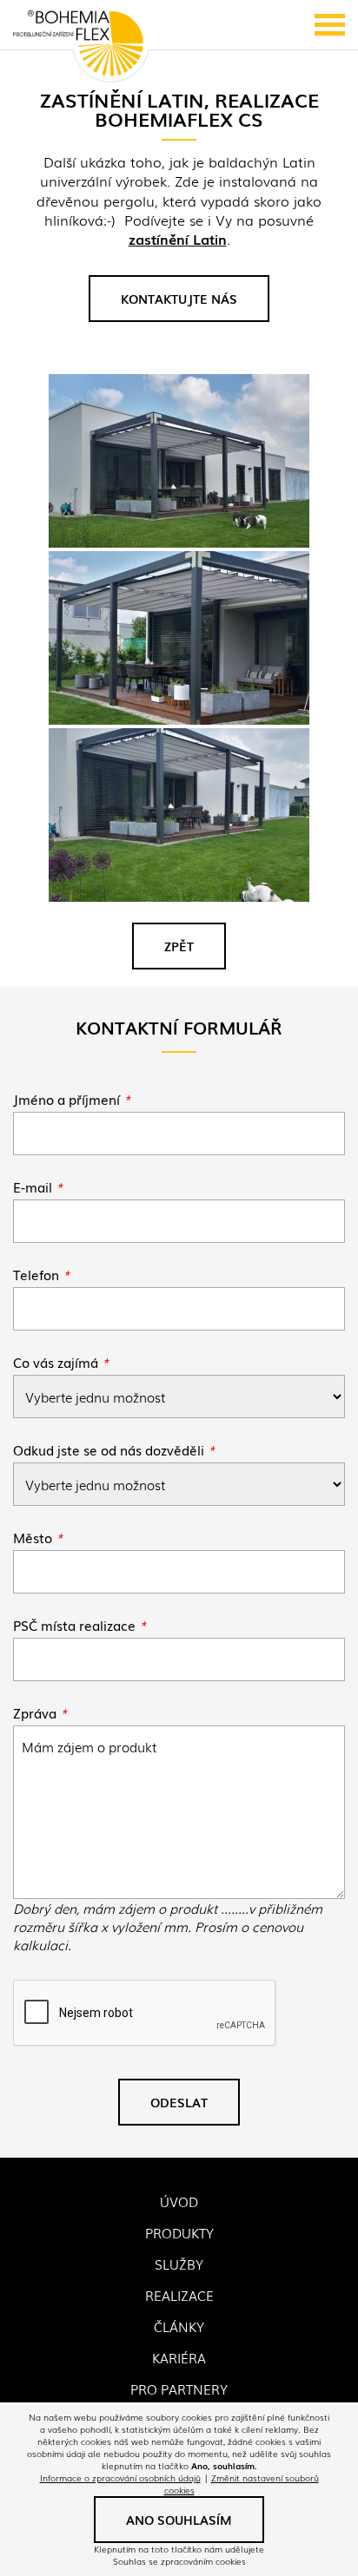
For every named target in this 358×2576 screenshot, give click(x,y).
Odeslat (179, 2102)
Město (38, 1537)
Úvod (179, 2201)
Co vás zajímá (61, 1362)
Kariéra (179, 2357)
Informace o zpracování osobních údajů (120, 2477)
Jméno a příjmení (72, 1099)
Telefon (41, 1274)
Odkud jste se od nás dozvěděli (114, 1449)
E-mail (38, 1186)
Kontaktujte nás (179, 299)
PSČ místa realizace (80, 1625)
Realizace (179, 2295)
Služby (179, 2264)
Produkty (179, 2232)
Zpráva (40, 1712)
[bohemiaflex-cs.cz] (78, 45)
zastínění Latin (178, 239)
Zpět (179, 946)
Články (179, 2326)
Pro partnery (179, 2389)
